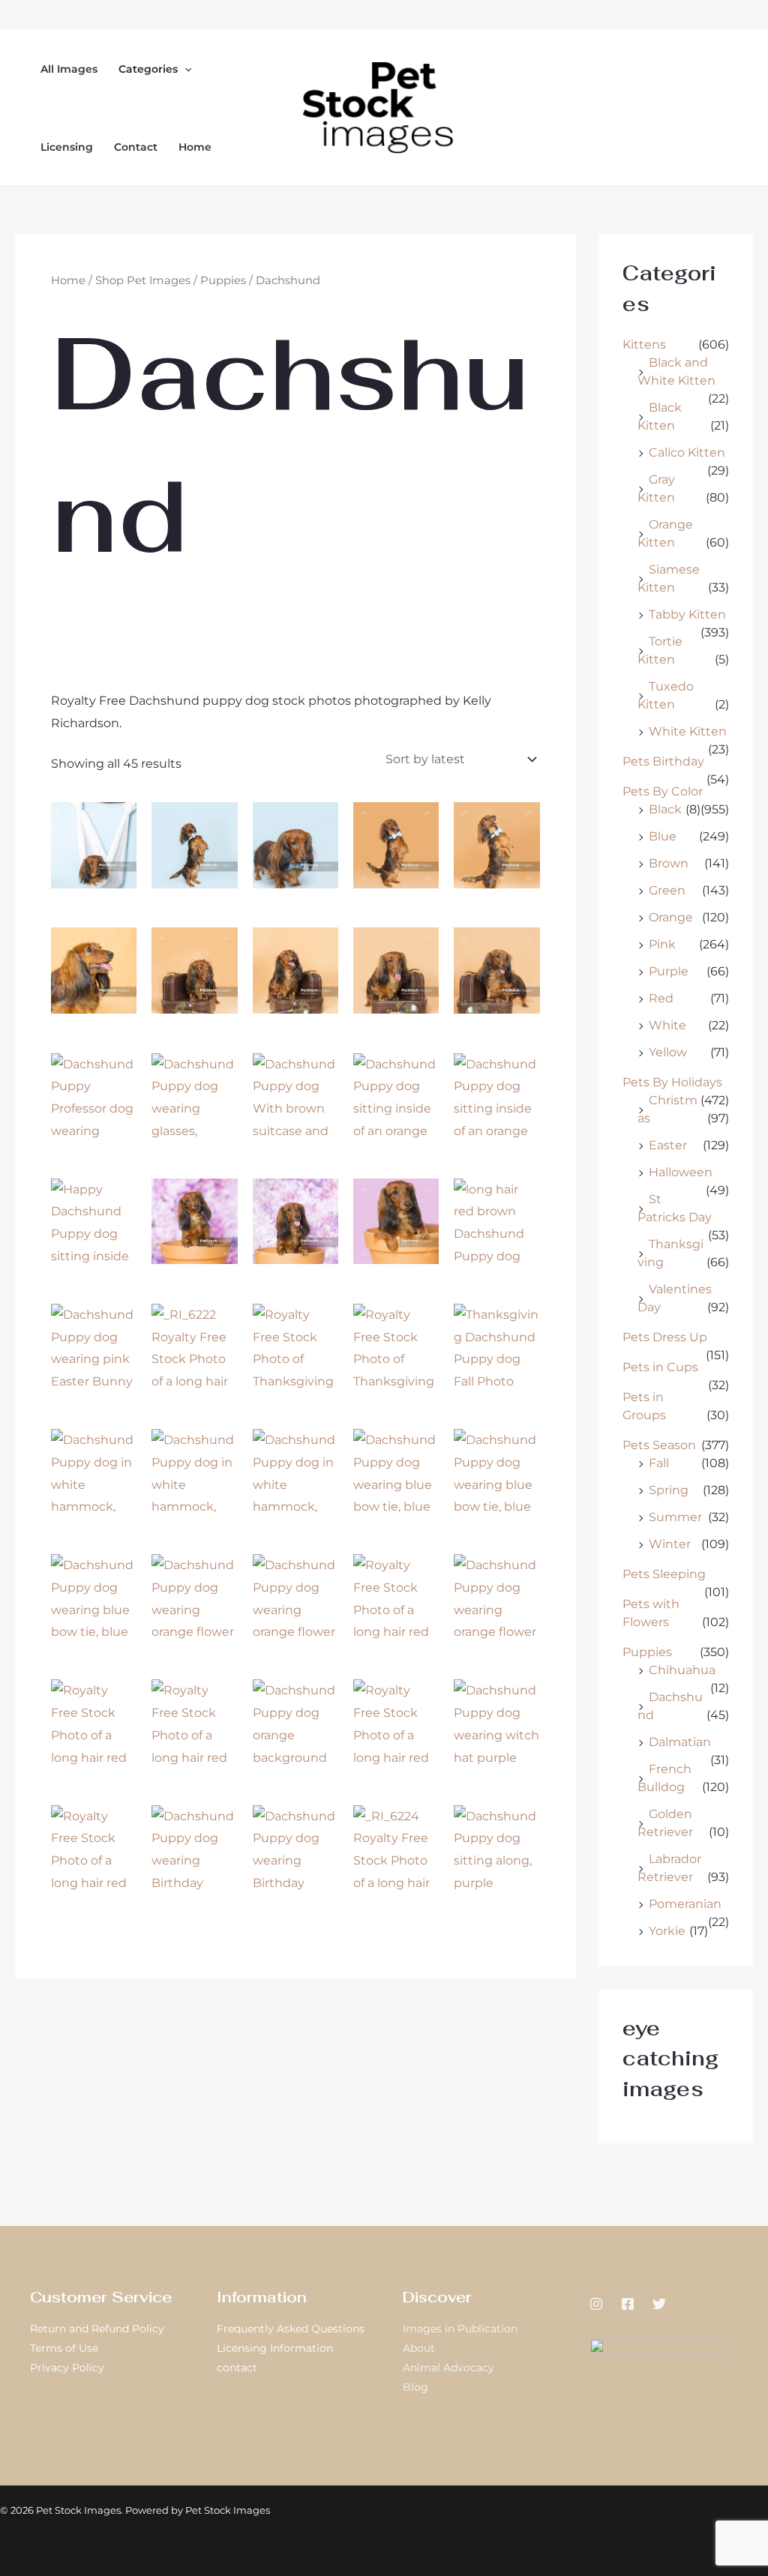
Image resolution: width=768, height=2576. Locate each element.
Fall (659, 1463)
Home (195, 147)
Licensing (67, 147)
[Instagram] (596, 2304)
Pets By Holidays (672, 1082)
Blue (663, 836)
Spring (669, 1490)
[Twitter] (659, 2304)
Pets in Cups (660, 1367)
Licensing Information (275, 2348)
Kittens (644, 344)
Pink (662, 944)
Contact (136, 147)
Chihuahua (682, 1670)
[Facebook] (628, 2304)
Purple (669, 971)
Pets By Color (663, 791)
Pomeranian (685, 1904)
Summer (675, 1517)
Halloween (681, 1172)
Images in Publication (460, 2329)
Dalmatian (680, 1742)
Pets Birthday (663, 761)
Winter (670, 1544)
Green (667, 890)
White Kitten (688, 731)
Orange (671, 917)
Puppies (223, 280)
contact (237, 2368)
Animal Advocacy (448, 2368)
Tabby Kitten (687, 614)
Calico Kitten (687, 452)
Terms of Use (64, 2348)
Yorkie (667, 1931)
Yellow (668, 1052)
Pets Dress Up (665, 1337)
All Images (69, 69)
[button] (184, 69)
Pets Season (659, 1445)
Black (665, 809)
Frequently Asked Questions (291, 2329)
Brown (669, 863)
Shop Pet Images (143, 280)
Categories (148, 69)
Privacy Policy (67, 2368)
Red (661, 998)
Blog (415, 2387)
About (419, 2348)
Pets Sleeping (664, 1574)
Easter (668, 1145)
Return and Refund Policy (97, 2329)
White (667, 1025)
